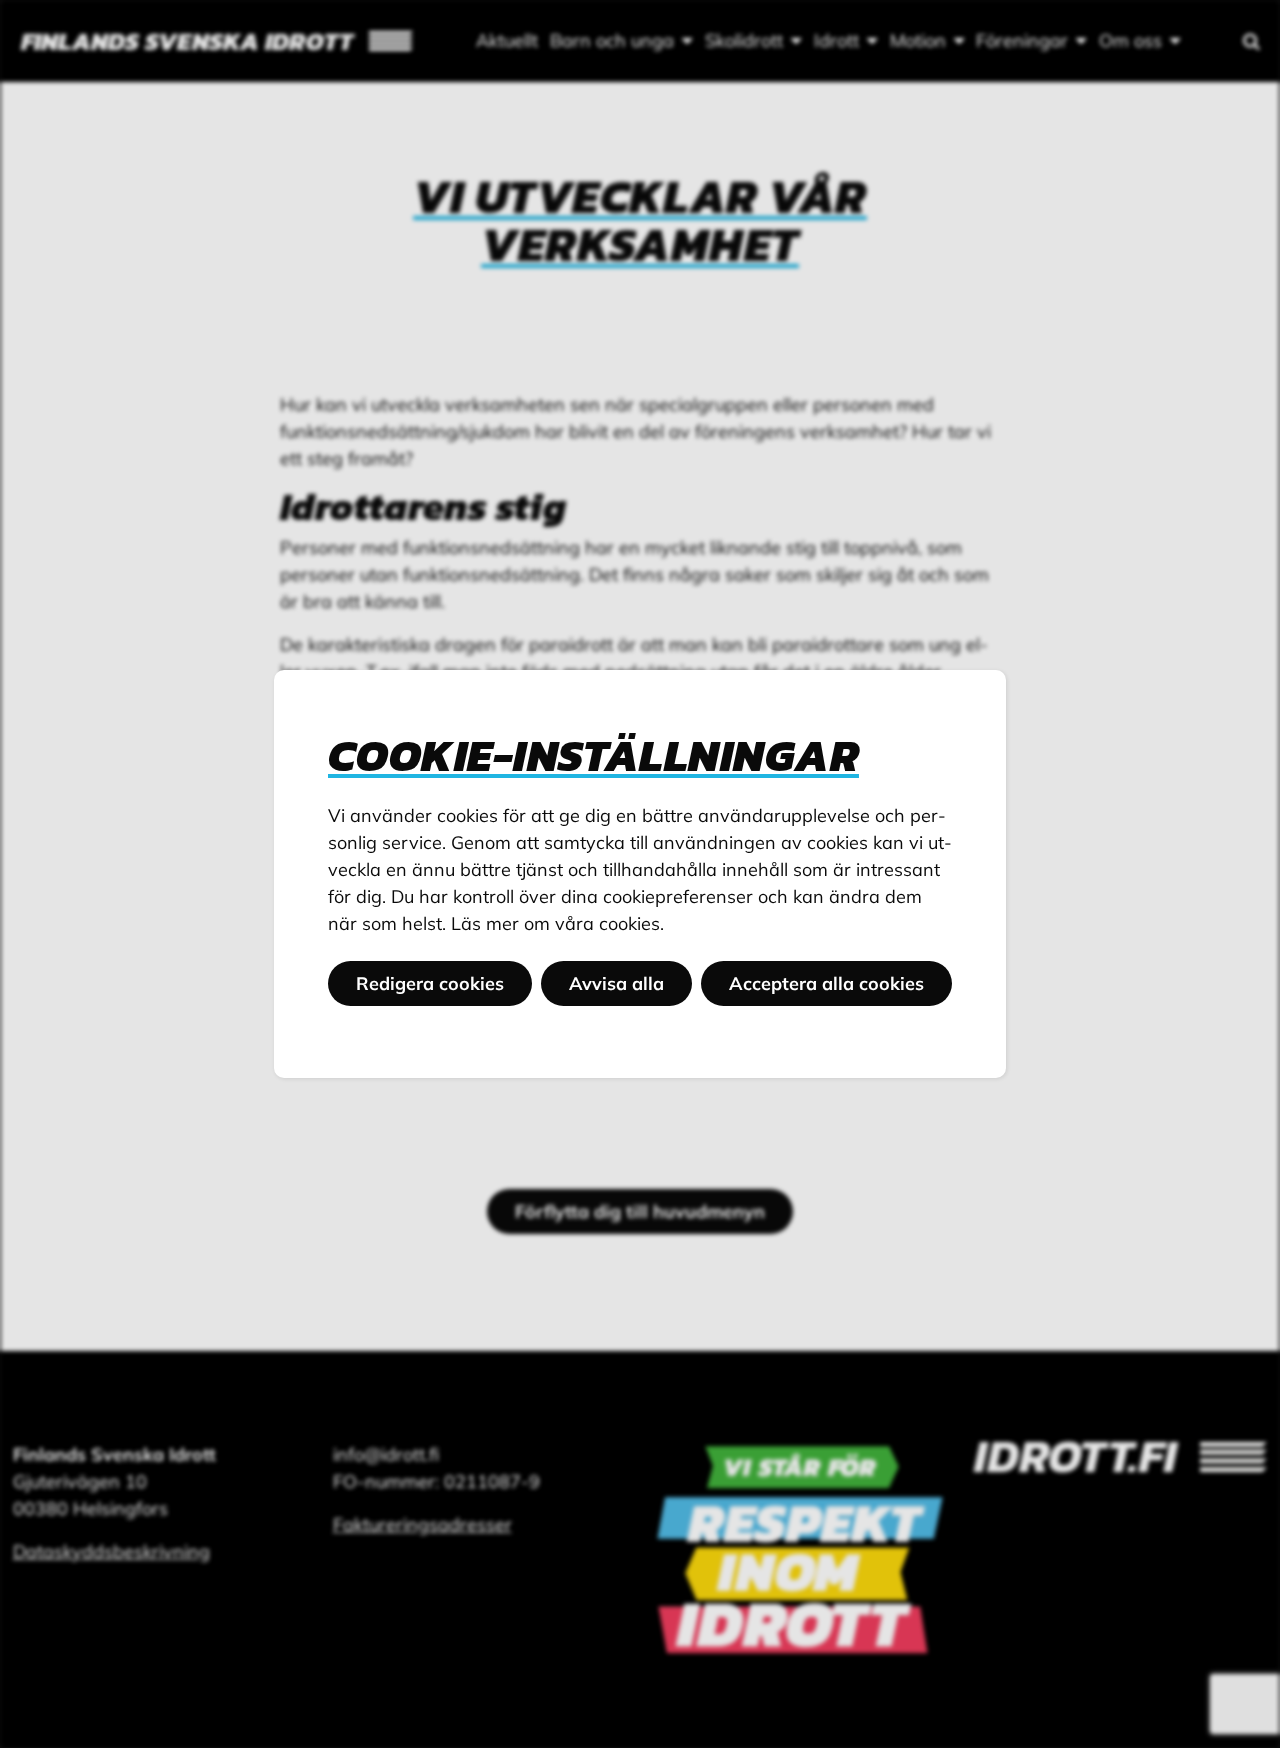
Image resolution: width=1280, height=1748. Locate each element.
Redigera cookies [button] (430, 983)
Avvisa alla (616, 983)
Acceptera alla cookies (826, 983)
